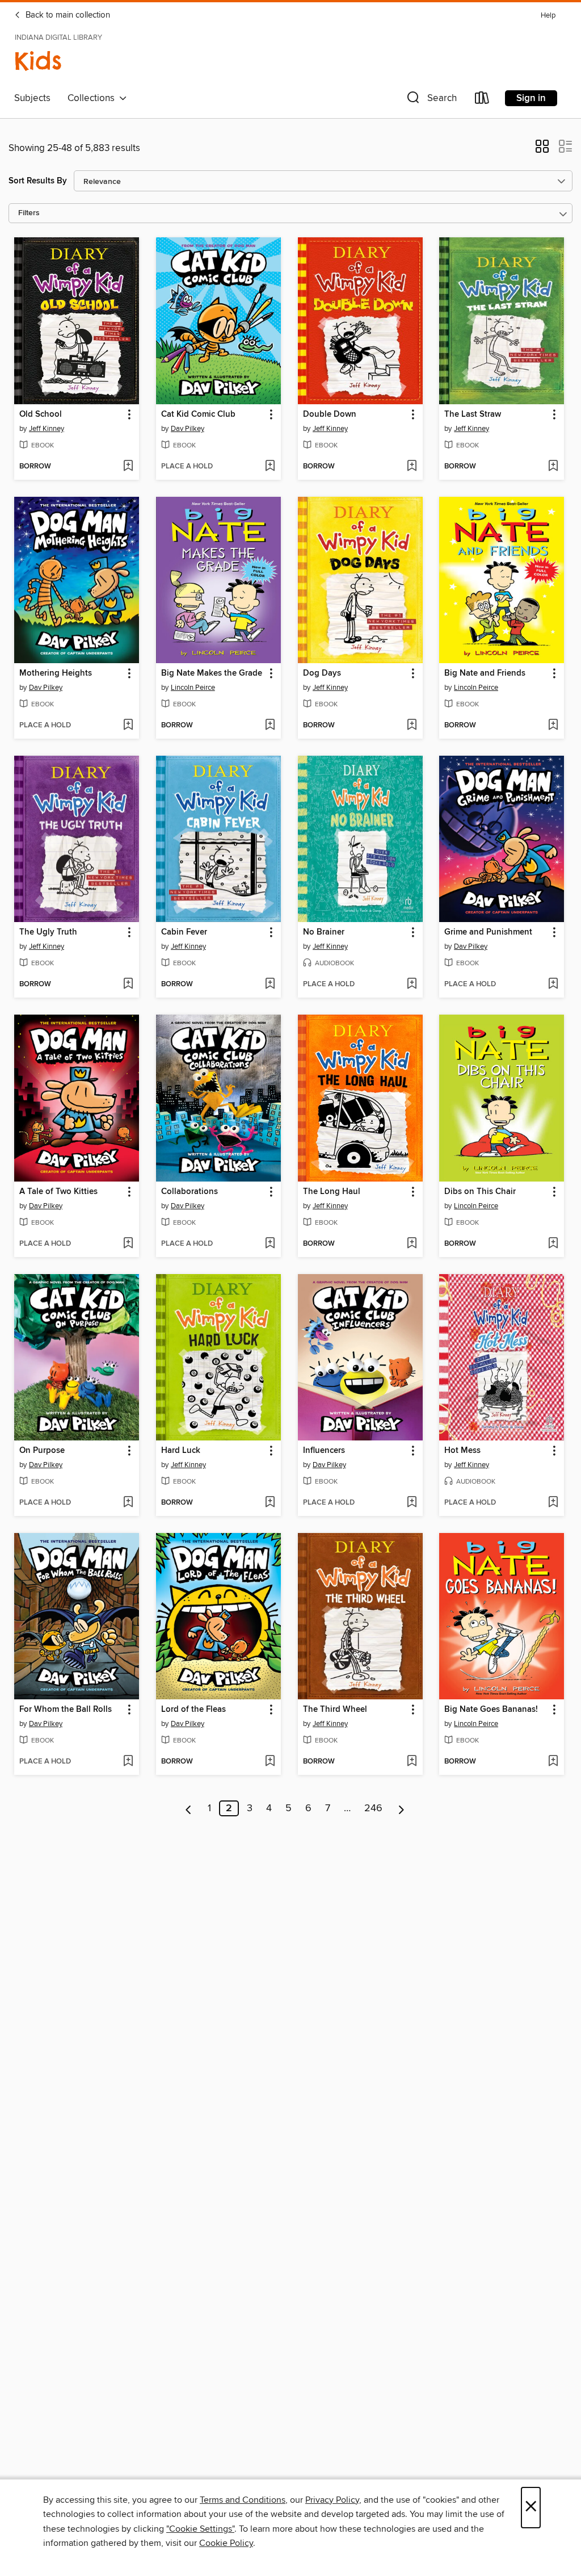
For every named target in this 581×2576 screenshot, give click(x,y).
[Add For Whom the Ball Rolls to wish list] (128, 1762)
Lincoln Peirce (193, 688)
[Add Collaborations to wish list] (270, 1244)
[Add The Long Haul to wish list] (412, 1244)
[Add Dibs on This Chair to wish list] (553, 1244)
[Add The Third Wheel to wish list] (412, 1762)
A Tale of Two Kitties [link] (58, 1192)
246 (373, 1808)
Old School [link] (41, 414)
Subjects (32, 98)
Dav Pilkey (188, 429)
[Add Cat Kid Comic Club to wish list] (270, 467)
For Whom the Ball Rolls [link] (66, 1710)
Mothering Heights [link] (56, 673)
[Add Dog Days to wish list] (412, 726)
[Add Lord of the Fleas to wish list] (270, 1762)
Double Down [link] (330, 414)
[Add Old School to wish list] (128, 467)
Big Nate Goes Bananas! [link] (491, 1710)
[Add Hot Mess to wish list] (553, 1503)
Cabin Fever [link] (184, 932)
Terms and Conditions (243, 2500)
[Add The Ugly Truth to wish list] (128, 985)
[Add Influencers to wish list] (412, 1503)
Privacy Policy (332, 2500)
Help (548, 16)
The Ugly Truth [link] (48, 932)
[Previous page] (189, 1808)
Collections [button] (93, 98)
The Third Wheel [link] (335, 1710)
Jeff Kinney (47, 429)
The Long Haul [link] (332, 1192)
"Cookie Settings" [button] (200, 2529)
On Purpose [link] (42, 1451)
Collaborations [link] (190, 1192)
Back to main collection (67, 15)
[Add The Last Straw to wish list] (553, 467)
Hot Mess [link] (462, 1451)
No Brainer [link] (324, 932)
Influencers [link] (324, 1451)
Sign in (531, 98)
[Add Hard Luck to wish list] (270, 1503)
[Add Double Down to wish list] (412, 467)
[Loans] (482, 100)
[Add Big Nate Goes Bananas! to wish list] (553, 1762)
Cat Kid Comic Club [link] (198, 414)
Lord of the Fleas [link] (193, 1710)
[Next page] (401, 1808)
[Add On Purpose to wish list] (128, 1503)
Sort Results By (38, 181)
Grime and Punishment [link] (488, 932)
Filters (29, 213)
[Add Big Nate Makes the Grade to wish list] (270, 726)
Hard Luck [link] (181, 1451)
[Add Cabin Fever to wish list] (270, 985)
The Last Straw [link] (473, 414)
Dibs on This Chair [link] (480, 1192)
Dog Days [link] (322, 673)
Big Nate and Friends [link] (485, 673)
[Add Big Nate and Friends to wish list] (553, 726)
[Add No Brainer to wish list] (412, 985)
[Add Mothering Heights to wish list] (128, 726)
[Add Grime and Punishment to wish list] (553, 985)
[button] (431, 100)
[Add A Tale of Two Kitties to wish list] (128, 1244)
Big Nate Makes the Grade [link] (212, 673)
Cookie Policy (226, 2543)
